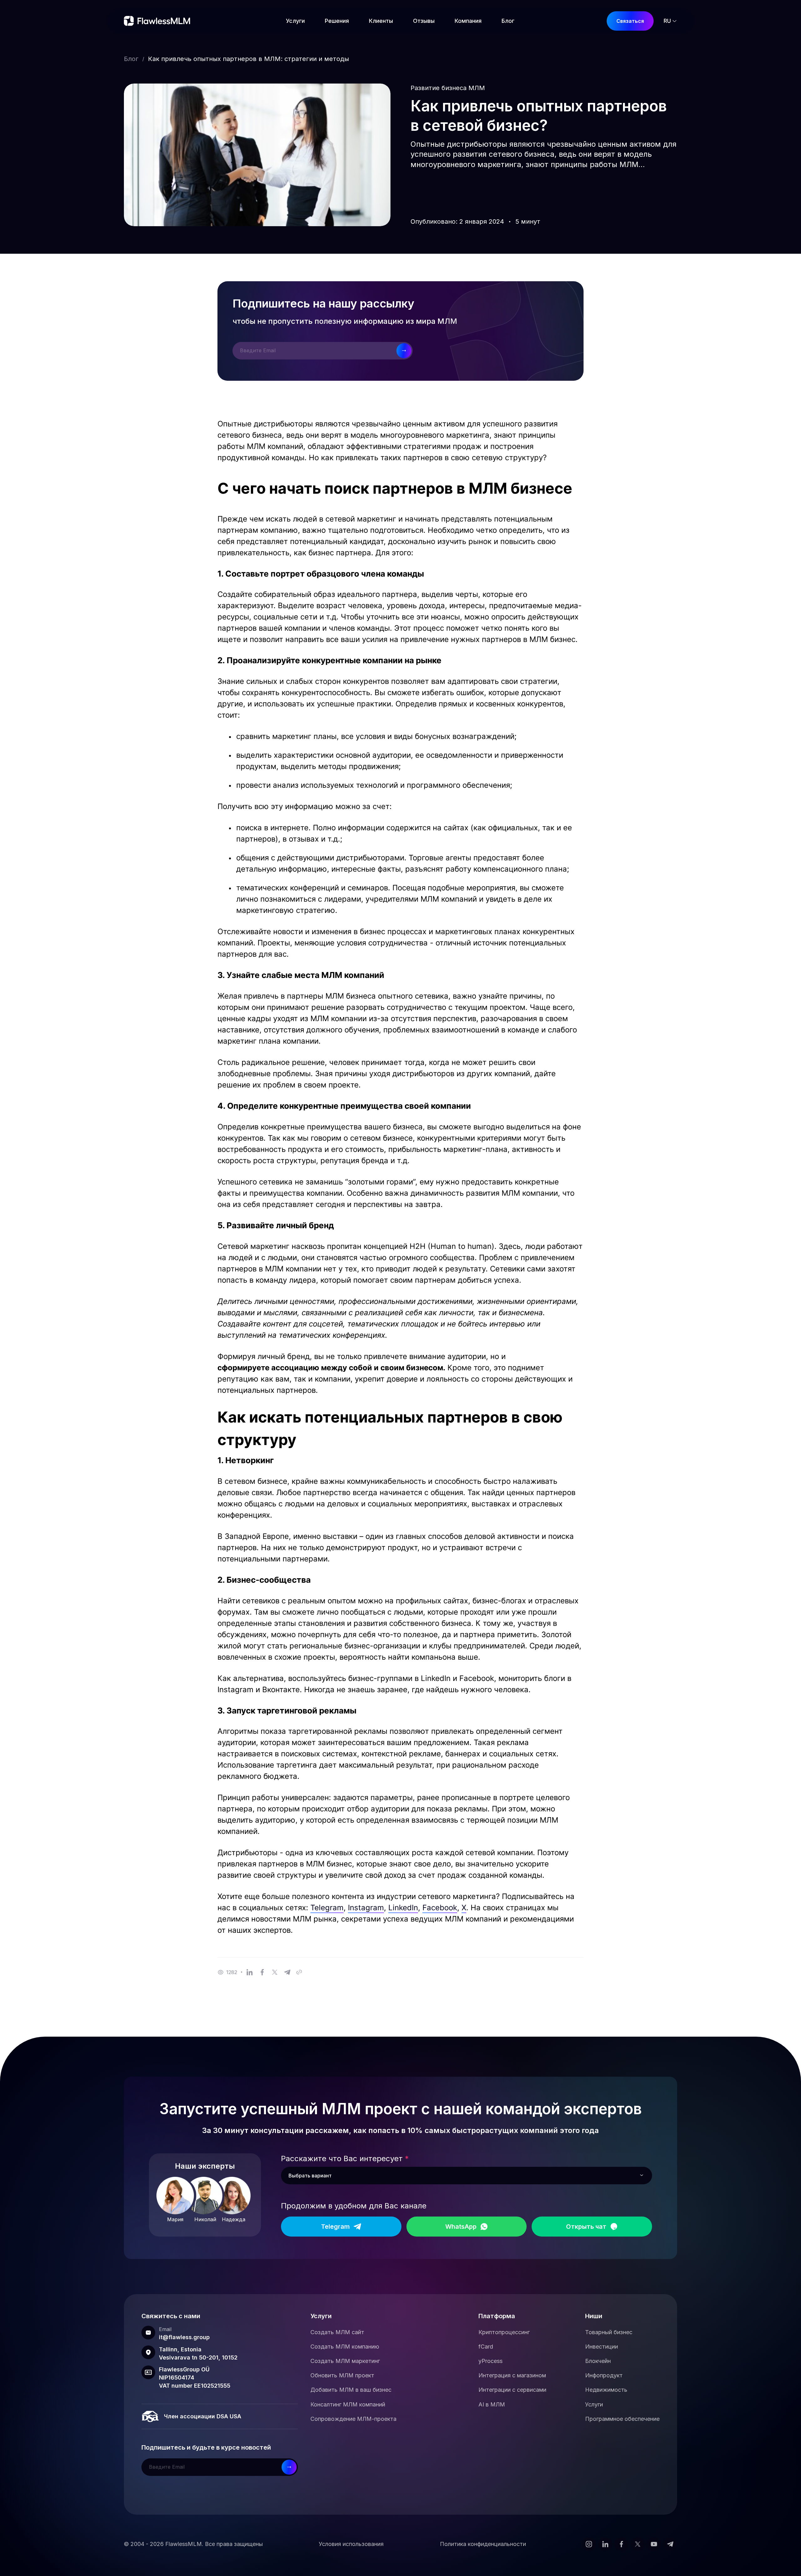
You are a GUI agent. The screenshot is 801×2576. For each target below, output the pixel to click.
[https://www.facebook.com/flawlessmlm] (621, 2544)
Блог (131, 59)
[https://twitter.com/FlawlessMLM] (638, 2544)
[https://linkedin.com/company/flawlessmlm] (605, 2544)
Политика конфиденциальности (483, 2544)
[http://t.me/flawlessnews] (670, 2544)
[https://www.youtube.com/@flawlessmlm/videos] (654, 2544)
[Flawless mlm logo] (159, 21)
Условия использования (351, 2544)
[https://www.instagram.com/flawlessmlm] (589, 2544)
